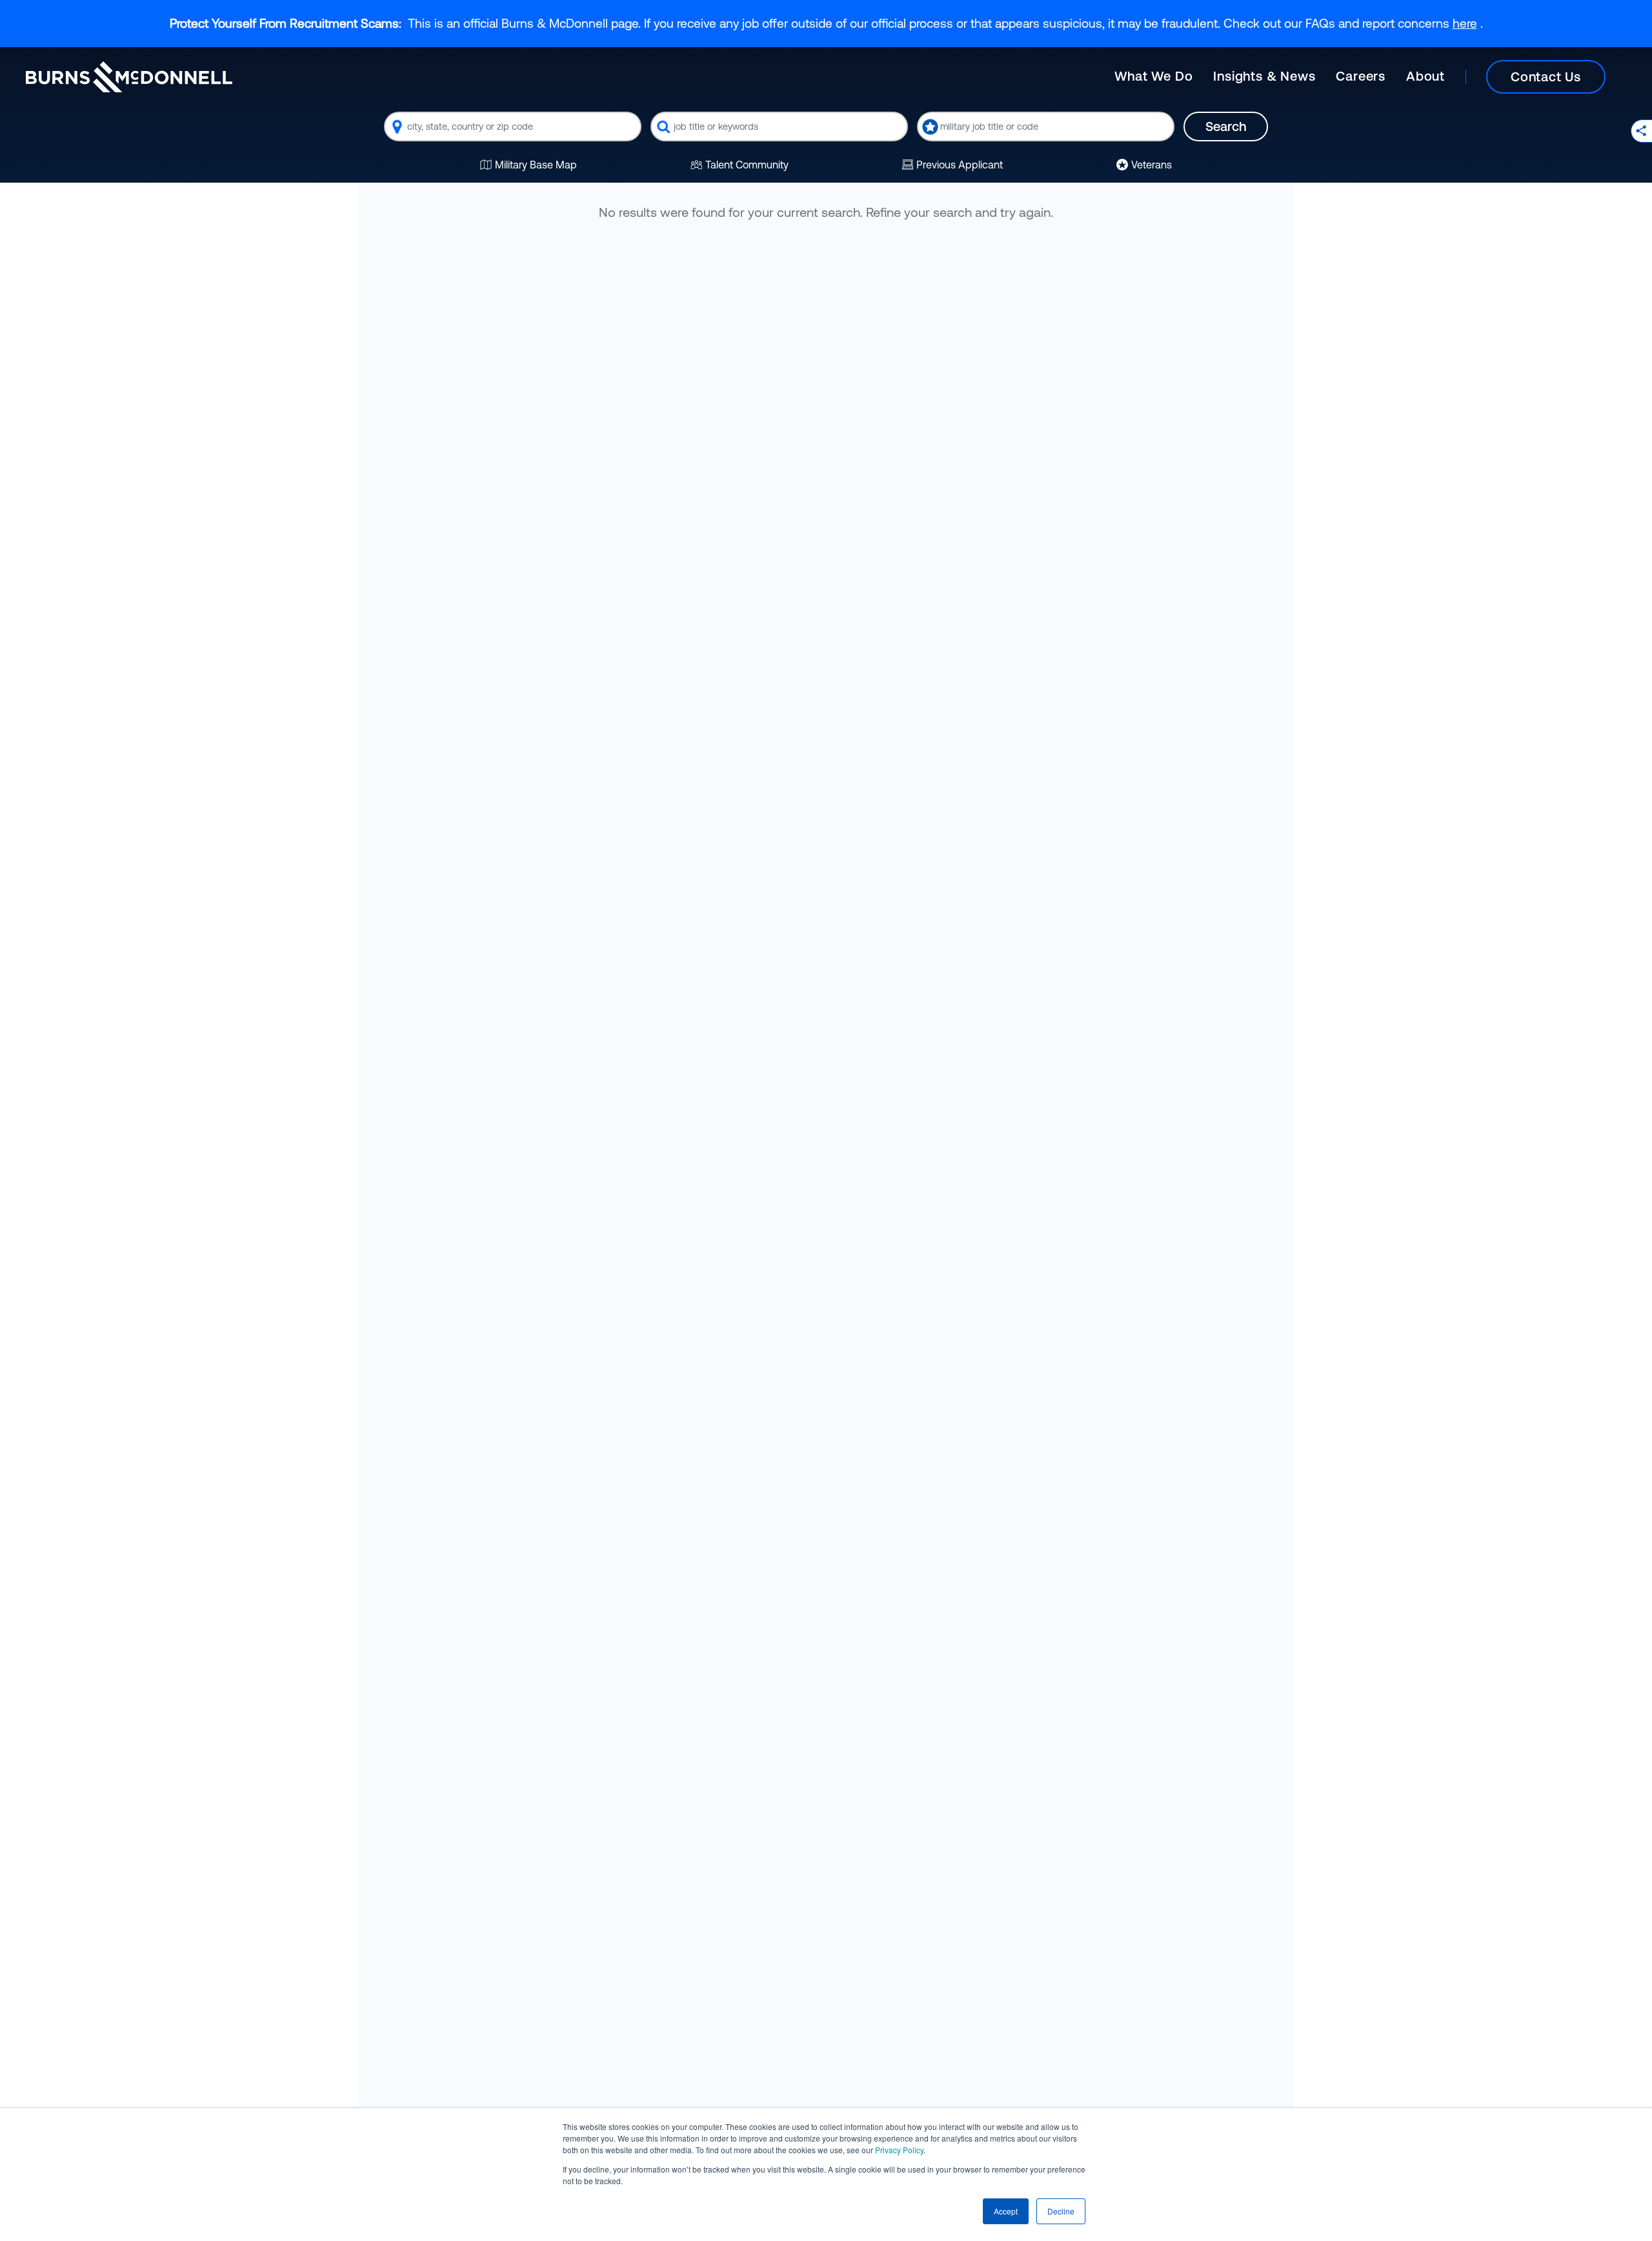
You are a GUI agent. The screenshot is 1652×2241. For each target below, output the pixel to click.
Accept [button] (1006, 2211)
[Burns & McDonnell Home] (129, 77)
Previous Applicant (960, 165)
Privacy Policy (899, 2150)
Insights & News (1264, 76)
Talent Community (747, 165)
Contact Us (1546, 76)
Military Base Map (536, 165)
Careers (1361, 76)
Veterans (1152, 165)
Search (1226, 126)
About (1425, 76)
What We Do (1153, 76)
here (1465, 23)
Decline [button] (1061, 2211)
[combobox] (513, 127)
